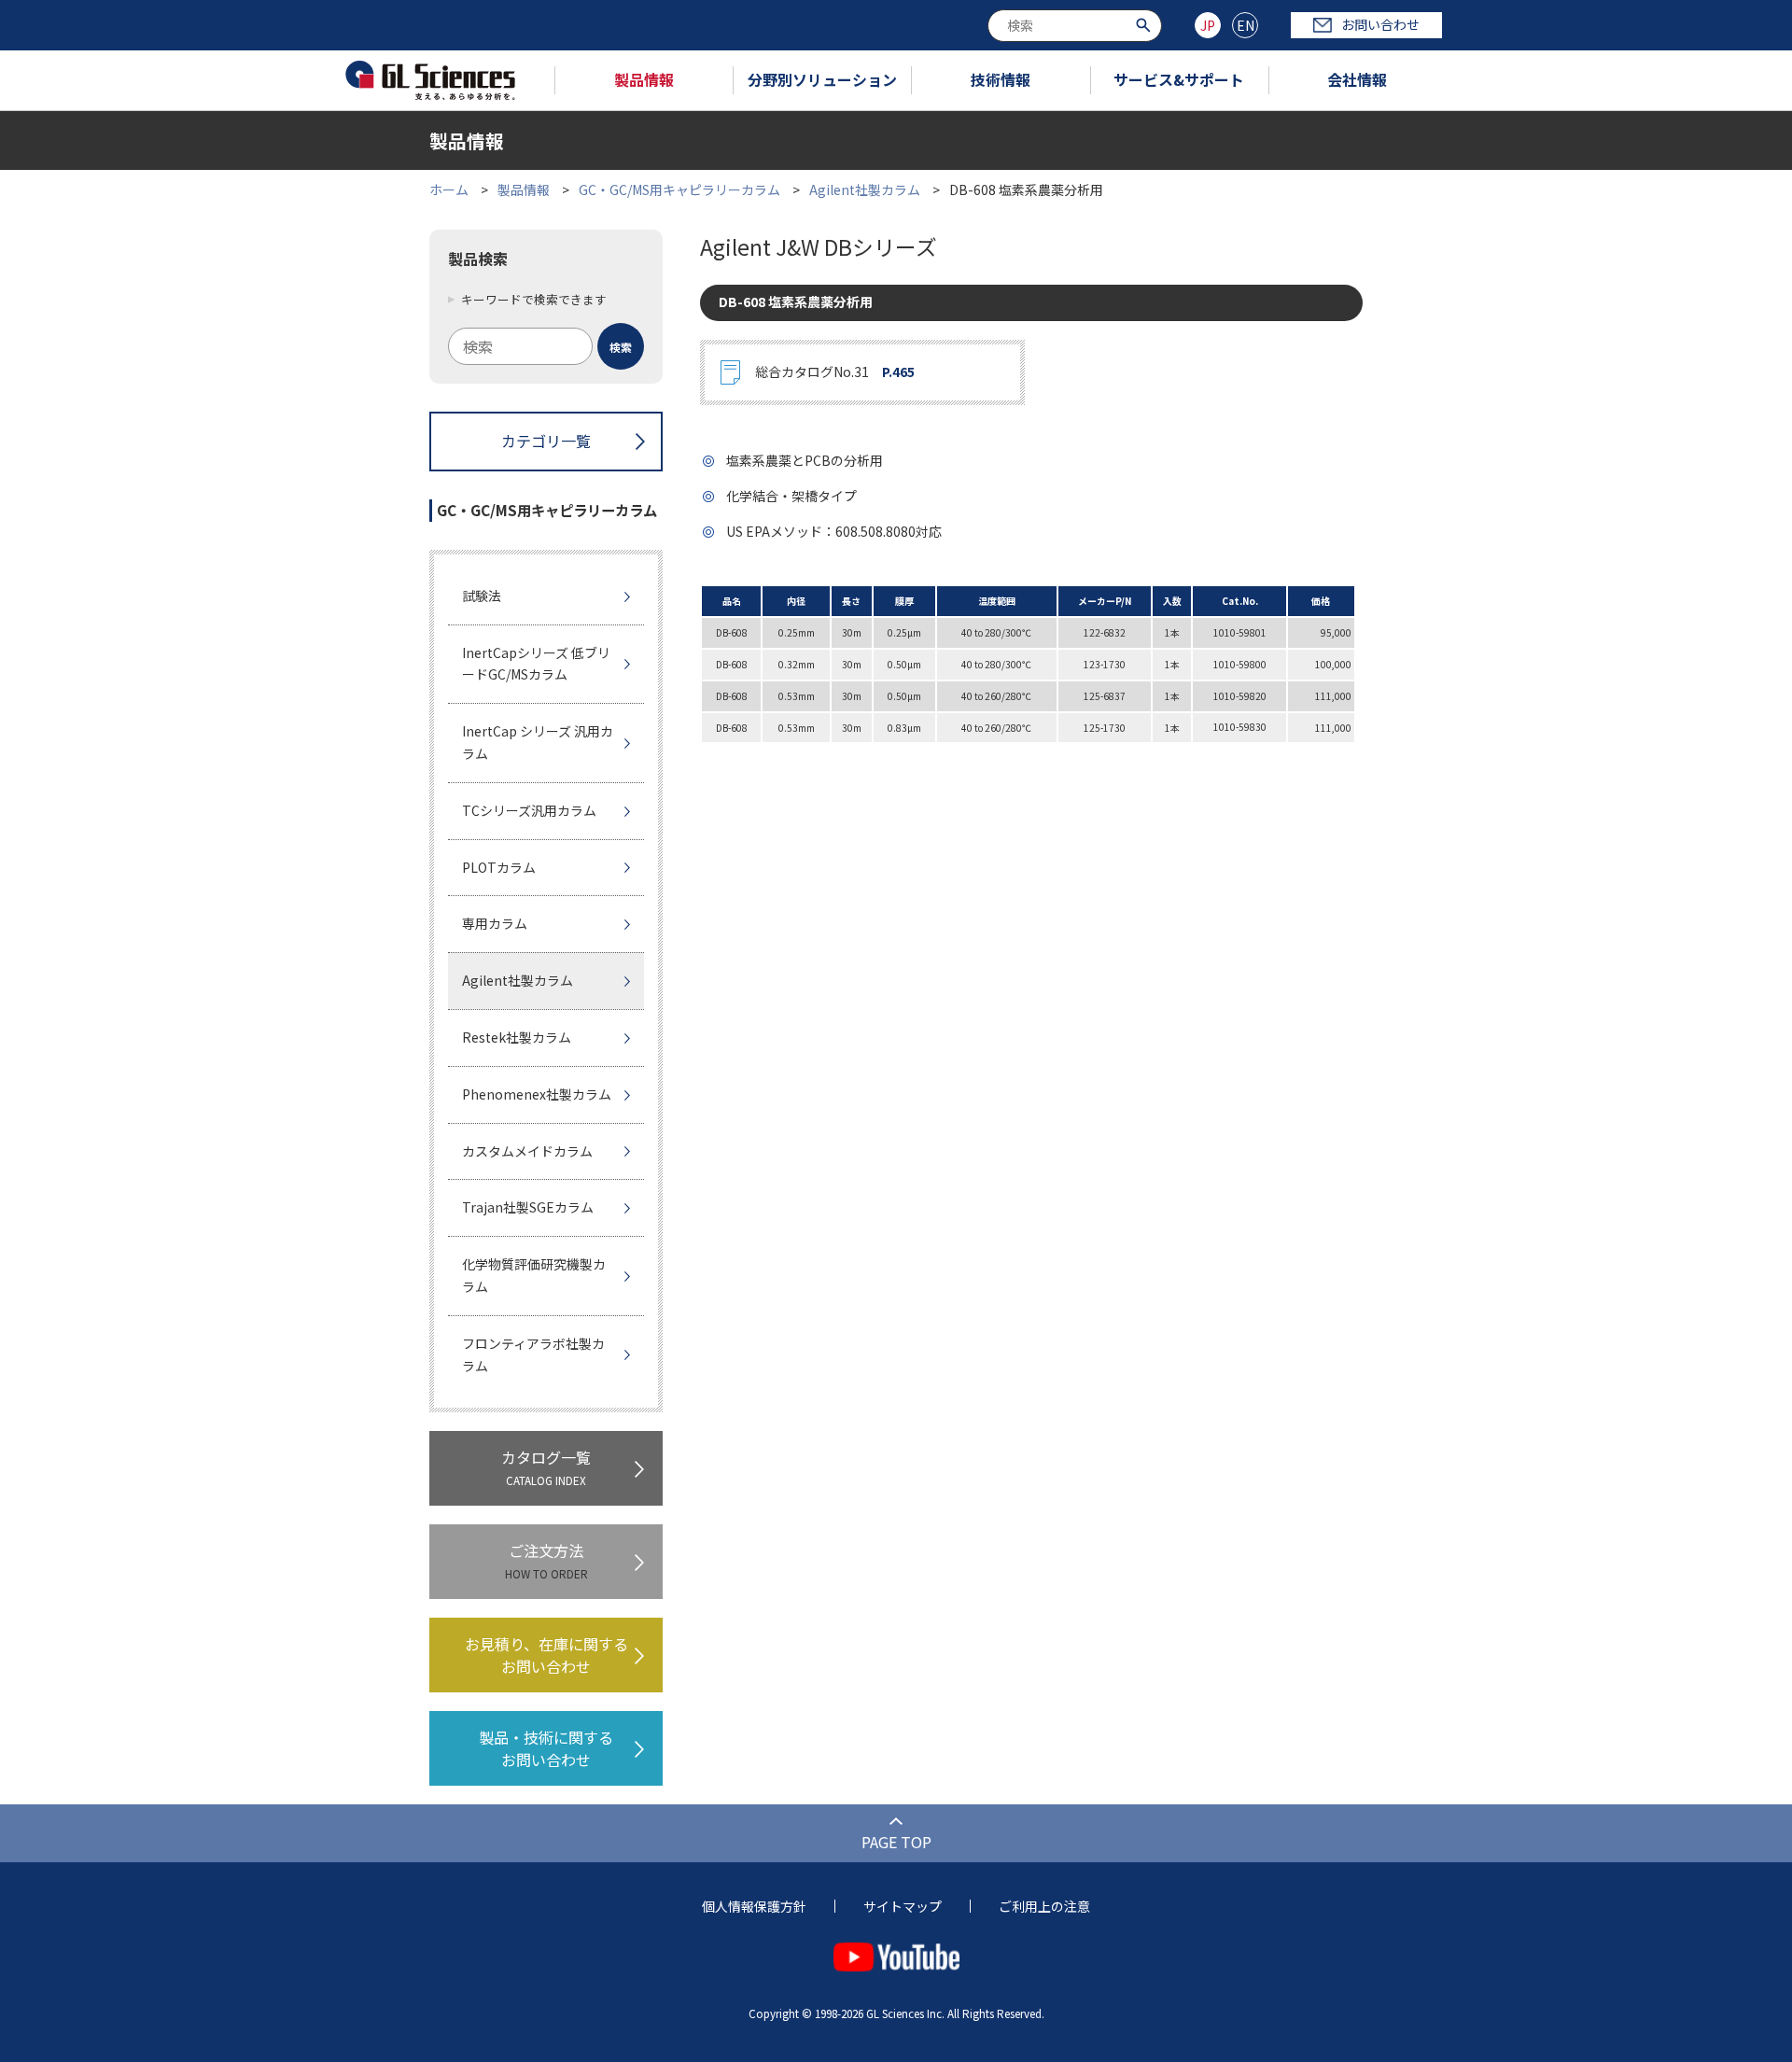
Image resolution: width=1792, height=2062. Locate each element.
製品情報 (644, 79)
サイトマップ (903, 1906)
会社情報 (1357, 79)
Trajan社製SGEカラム (528, 1207)
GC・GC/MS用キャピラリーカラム (679, 189)
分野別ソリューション (822, 79)
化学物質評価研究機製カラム (534, 1275)
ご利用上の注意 (1044, 1906)
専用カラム (495, 923)
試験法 (482, 596)
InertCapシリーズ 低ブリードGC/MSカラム (536, 664)
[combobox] (1075, 26)
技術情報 (1001, 79)
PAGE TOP (896, 1842)
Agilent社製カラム (865, 189)
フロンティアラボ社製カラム (533, 1354)
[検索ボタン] (1146, 24)
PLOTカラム (499, 867)
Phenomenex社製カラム (537, 1094)
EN (1246, 25)
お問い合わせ (1380, 24)
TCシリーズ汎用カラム (529, 810)
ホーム (449, 189)
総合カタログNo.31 (835, 372)
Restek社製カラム (517, 1037)
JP (1208, 25)
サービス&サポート (1179, 79)
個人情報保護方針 (754, 1906)
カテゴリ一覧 (546, 441)
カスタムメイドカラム (527, 1151)
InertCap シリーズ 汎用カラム (538, 742)
